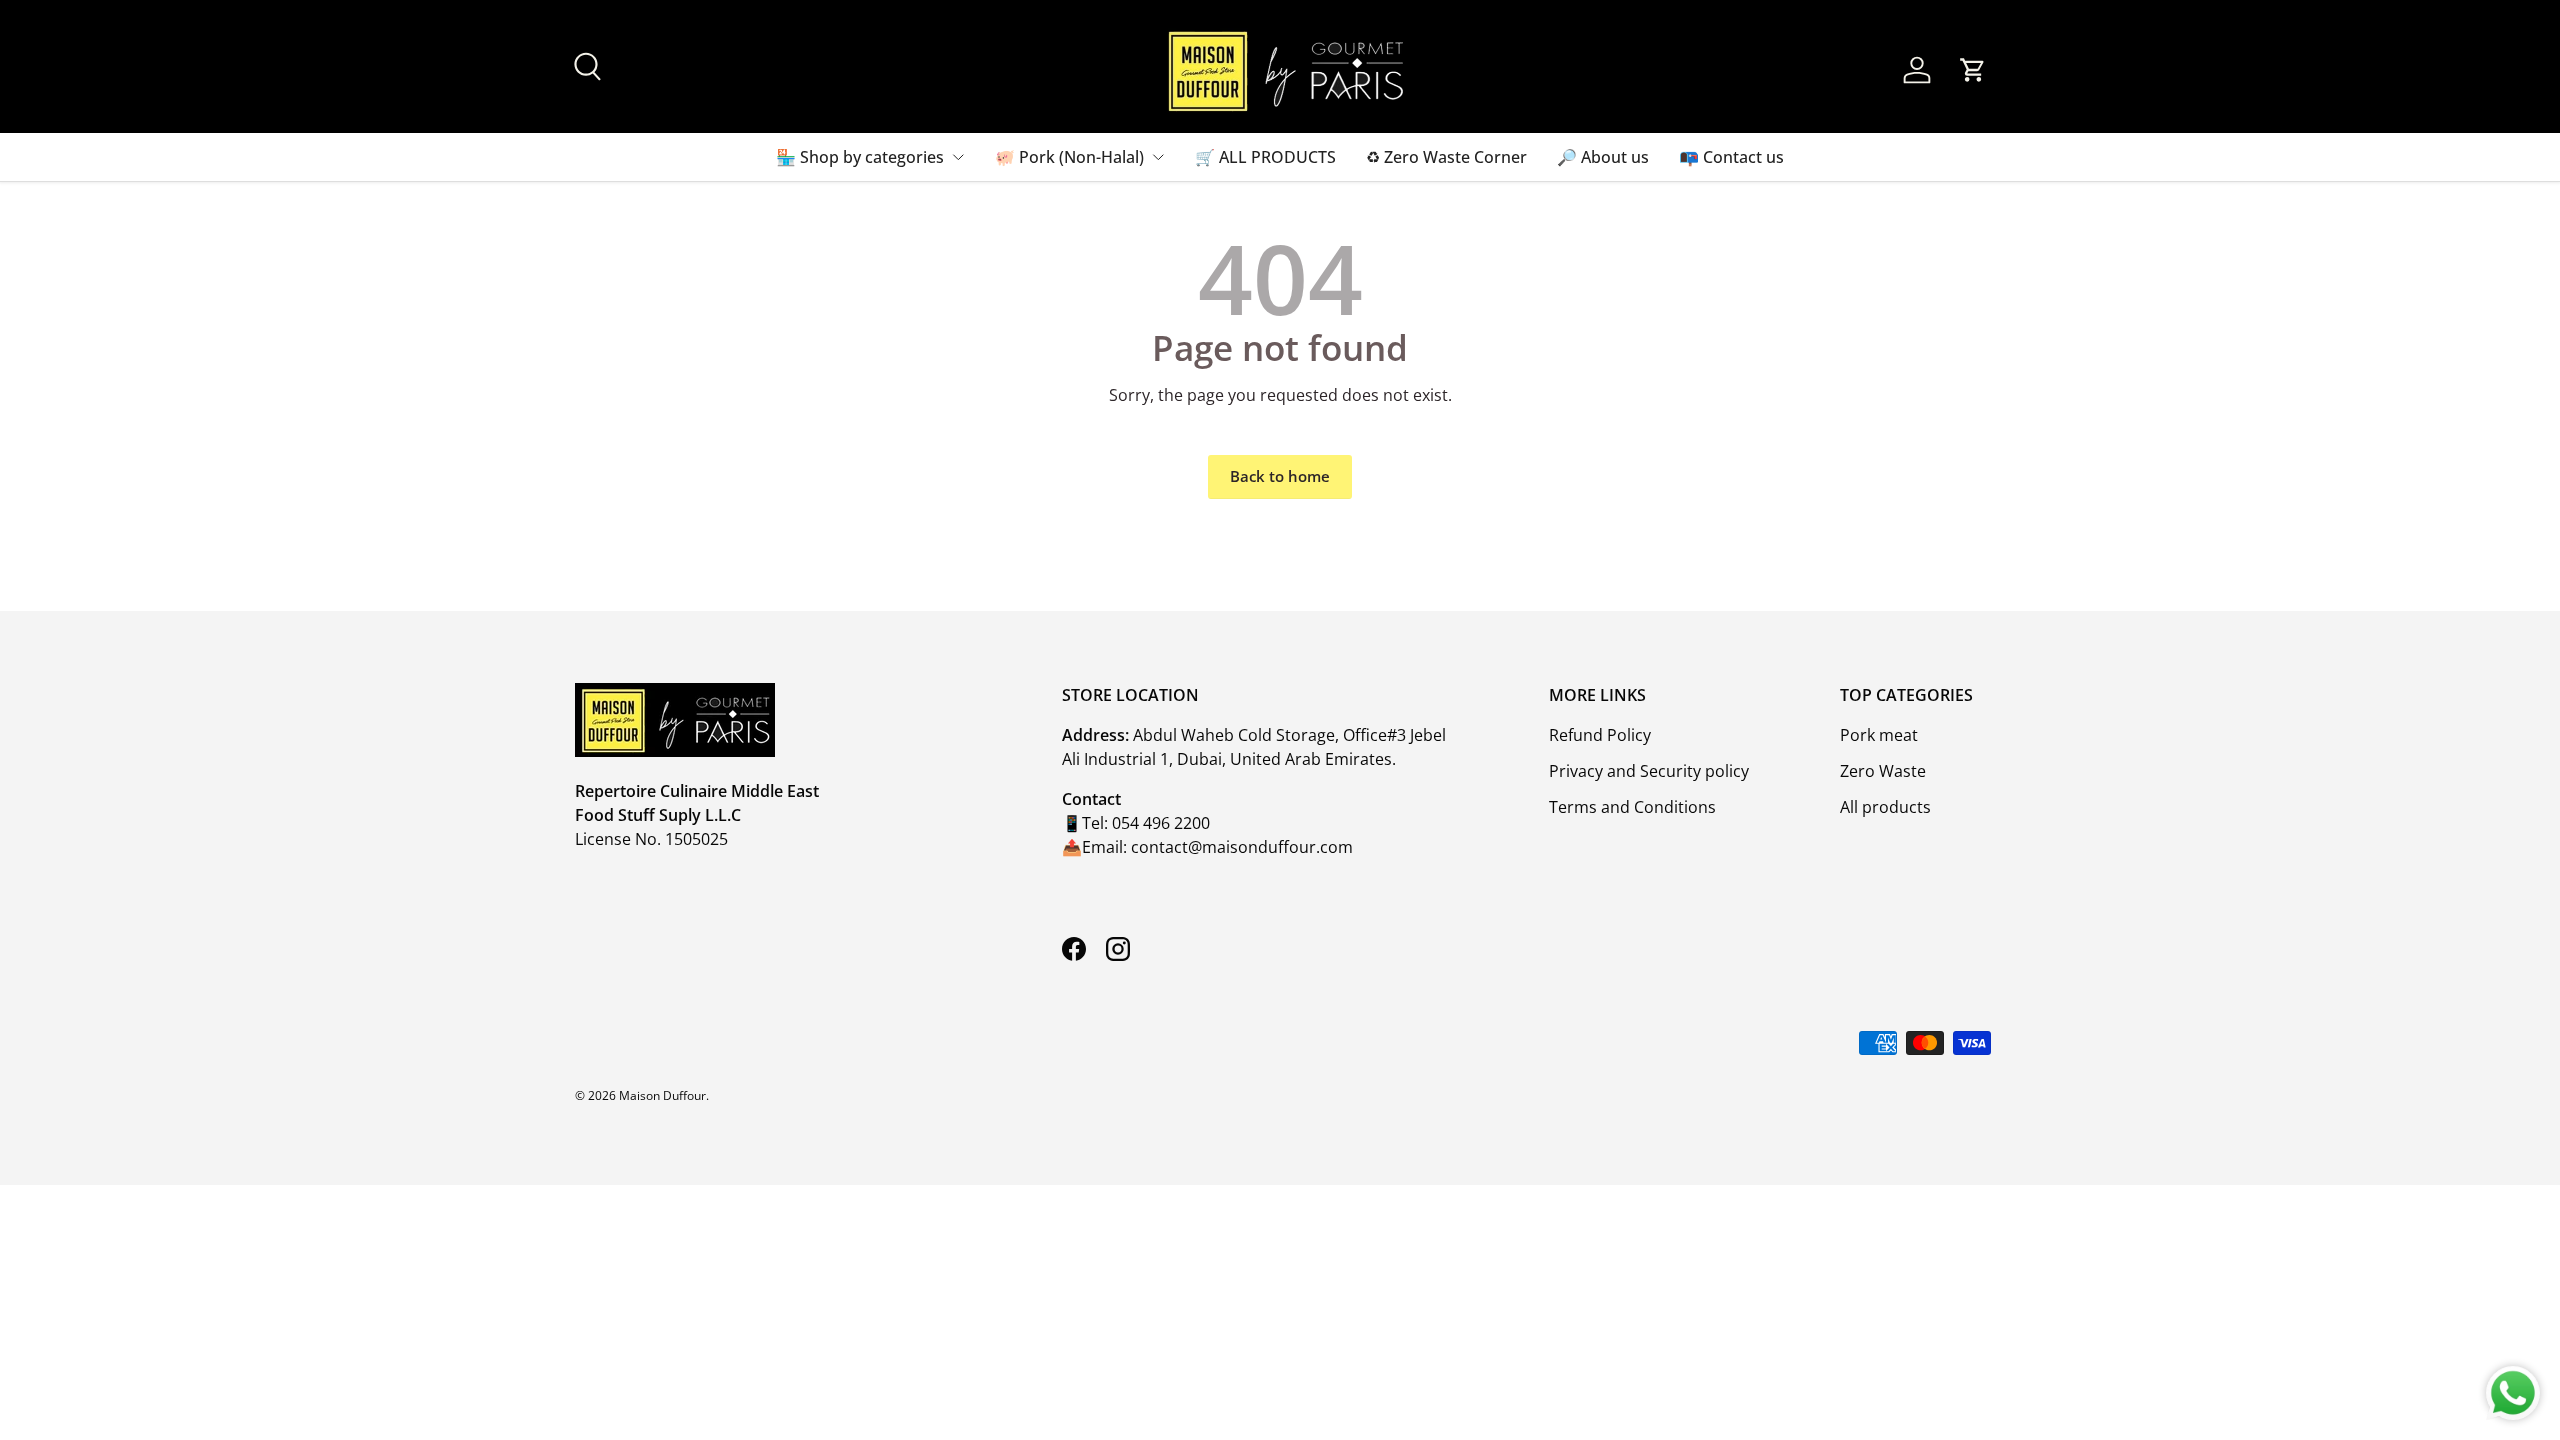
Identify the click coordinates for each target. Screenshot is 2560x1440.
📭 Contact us (1731, 157)
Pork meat (1879, 735)
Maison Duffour (662, 1095)
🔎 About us (1603, 157)
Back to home (1280, 476)
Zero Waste (1883, 771)
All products (1885, 807)
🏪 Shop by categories (860, 157)
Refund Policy (1600, 735)
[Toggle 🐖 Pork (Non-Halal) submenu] (1158, 157)
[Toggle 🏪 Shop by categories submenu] (958, 157)
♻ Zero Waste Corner (1446, 157)
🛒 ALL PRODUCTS (1265, 157)
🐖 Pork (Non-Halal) (1069, 157)
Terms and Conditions (1632, 807)
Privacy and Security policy (1649, 771)
